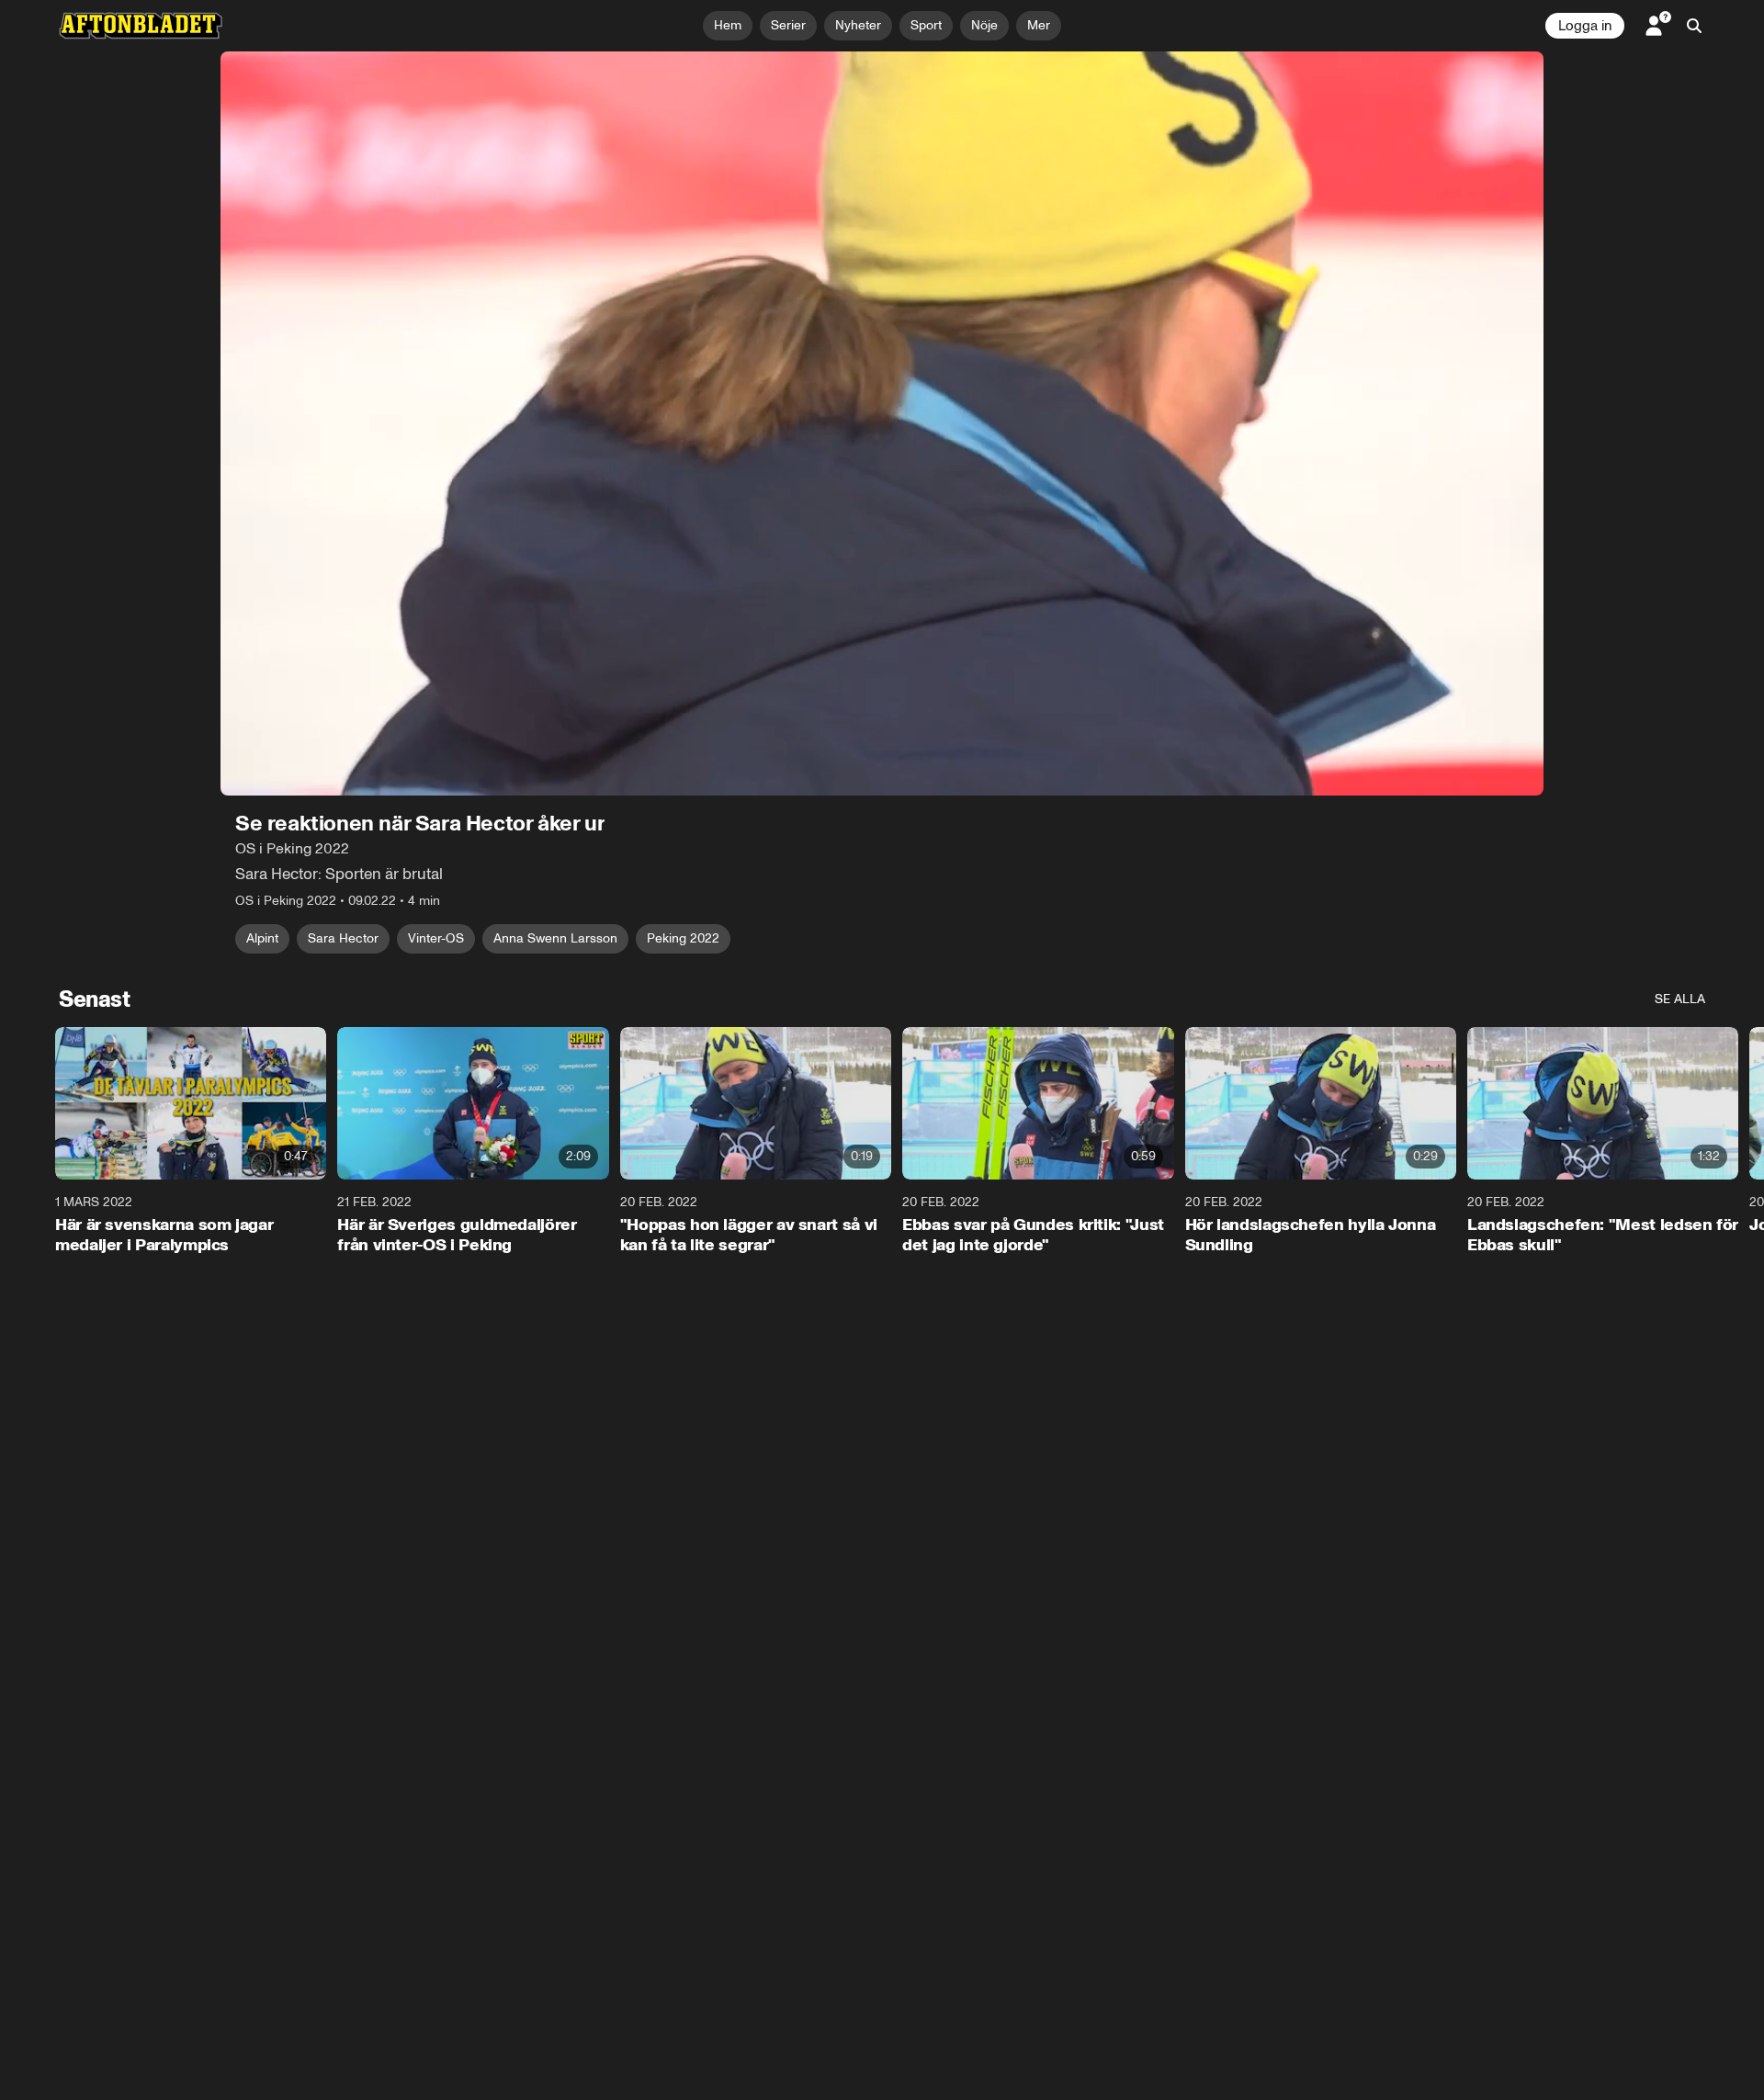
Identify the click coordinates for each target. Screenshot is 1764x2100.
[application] (882, 423)
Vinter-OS (436, 938)
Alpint (262, 938)
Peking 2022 (683, 938)
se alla (1680, 999)
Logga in (1585, 26)
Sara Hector (343, 938)
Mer (1039, 25)
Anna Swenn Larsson (555, 938)
